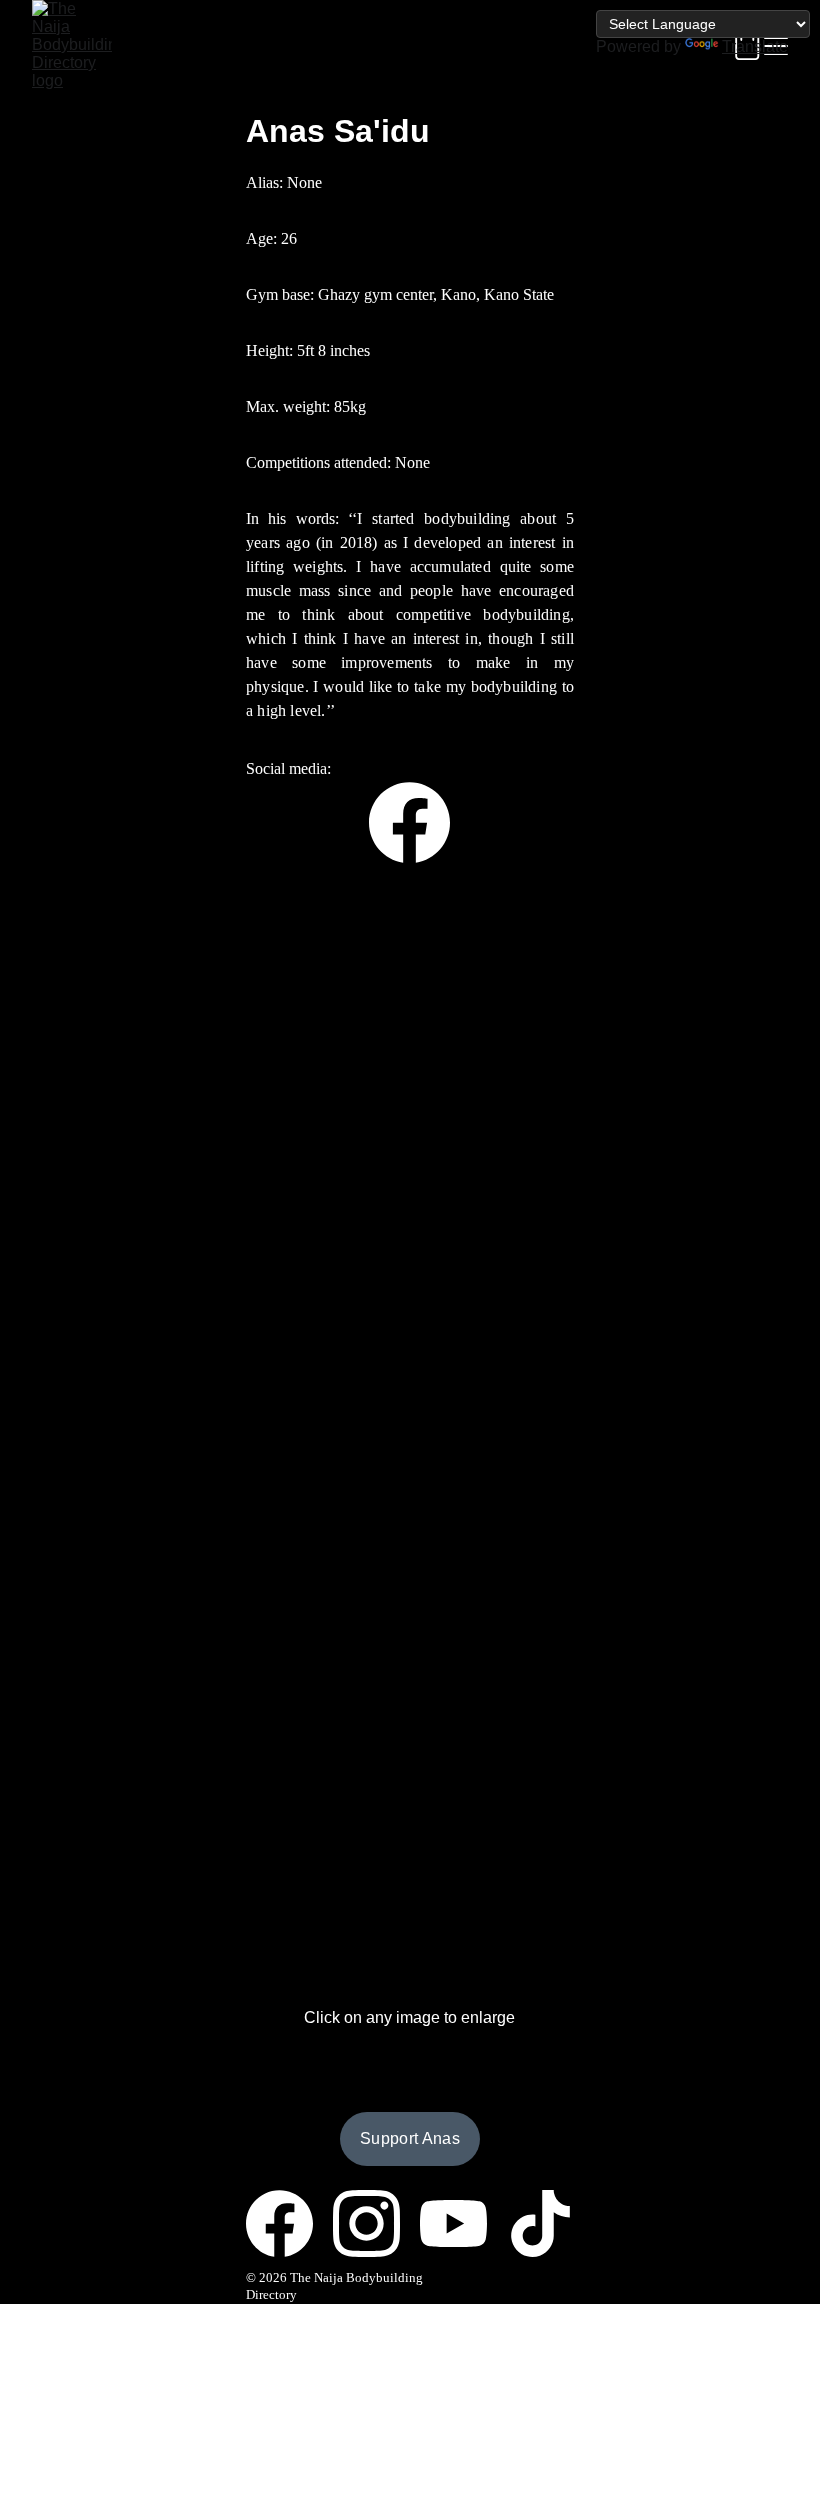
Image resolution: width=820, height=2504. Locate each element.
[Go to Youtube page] (463, 2223)
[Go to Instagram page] (376, 2223)
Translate (755, 46)
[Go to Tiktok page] (540, 2223)
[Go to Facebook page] (409, 822)
